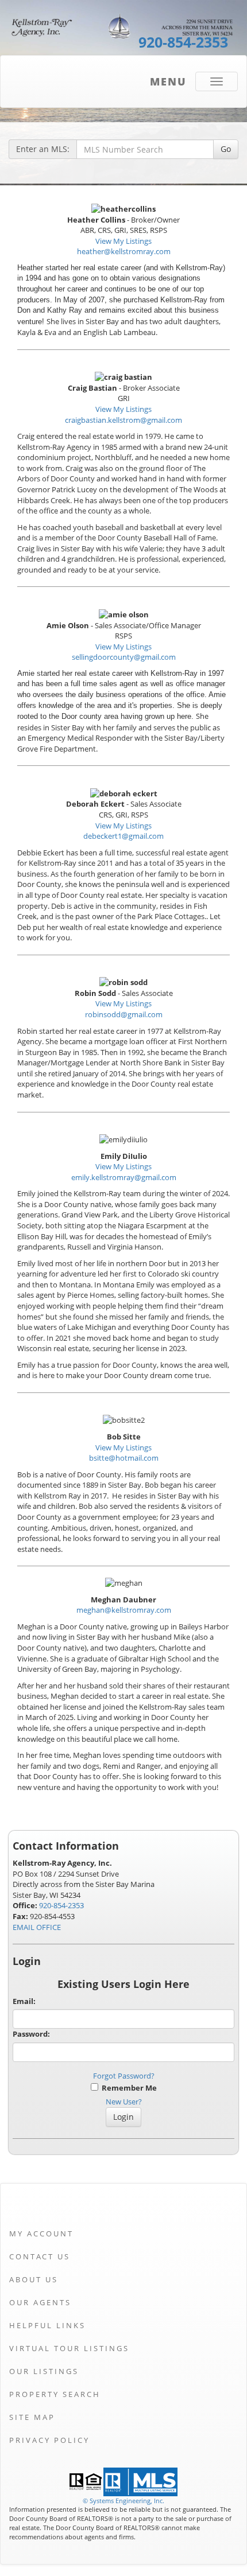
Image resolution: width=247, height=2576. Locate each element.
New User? (124, 2102)
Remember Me (128, 2088)
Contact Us (40, 2256)
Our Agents (40, 2302)
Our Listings (44, 2371)
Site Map (32, 2417)
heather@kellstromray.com (124, 251)
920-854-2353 (61, 1905)
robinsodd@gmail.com (124, 1014)
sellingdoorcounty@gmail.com (124, 657)
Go (226, 149)
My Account (41, 2233)
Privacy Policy (49, 2440)
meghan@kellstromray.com (124, 1610)
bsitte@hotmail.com (124, 1458)
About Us (34, 2279)
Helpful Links (47, 2325)
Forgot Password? (124, 2076)
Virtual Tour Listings (69, 2348)
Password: (31, 2034)
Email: (24, 2001)
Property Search (55, 2394)
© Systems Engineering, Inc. (123, 2501)
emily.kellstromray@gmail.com (124, 1177)
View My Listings (123, 241)
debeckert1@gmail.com (123, 836)
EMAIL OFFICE (37, 1927)
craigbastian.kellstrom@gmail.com (123, 420)
